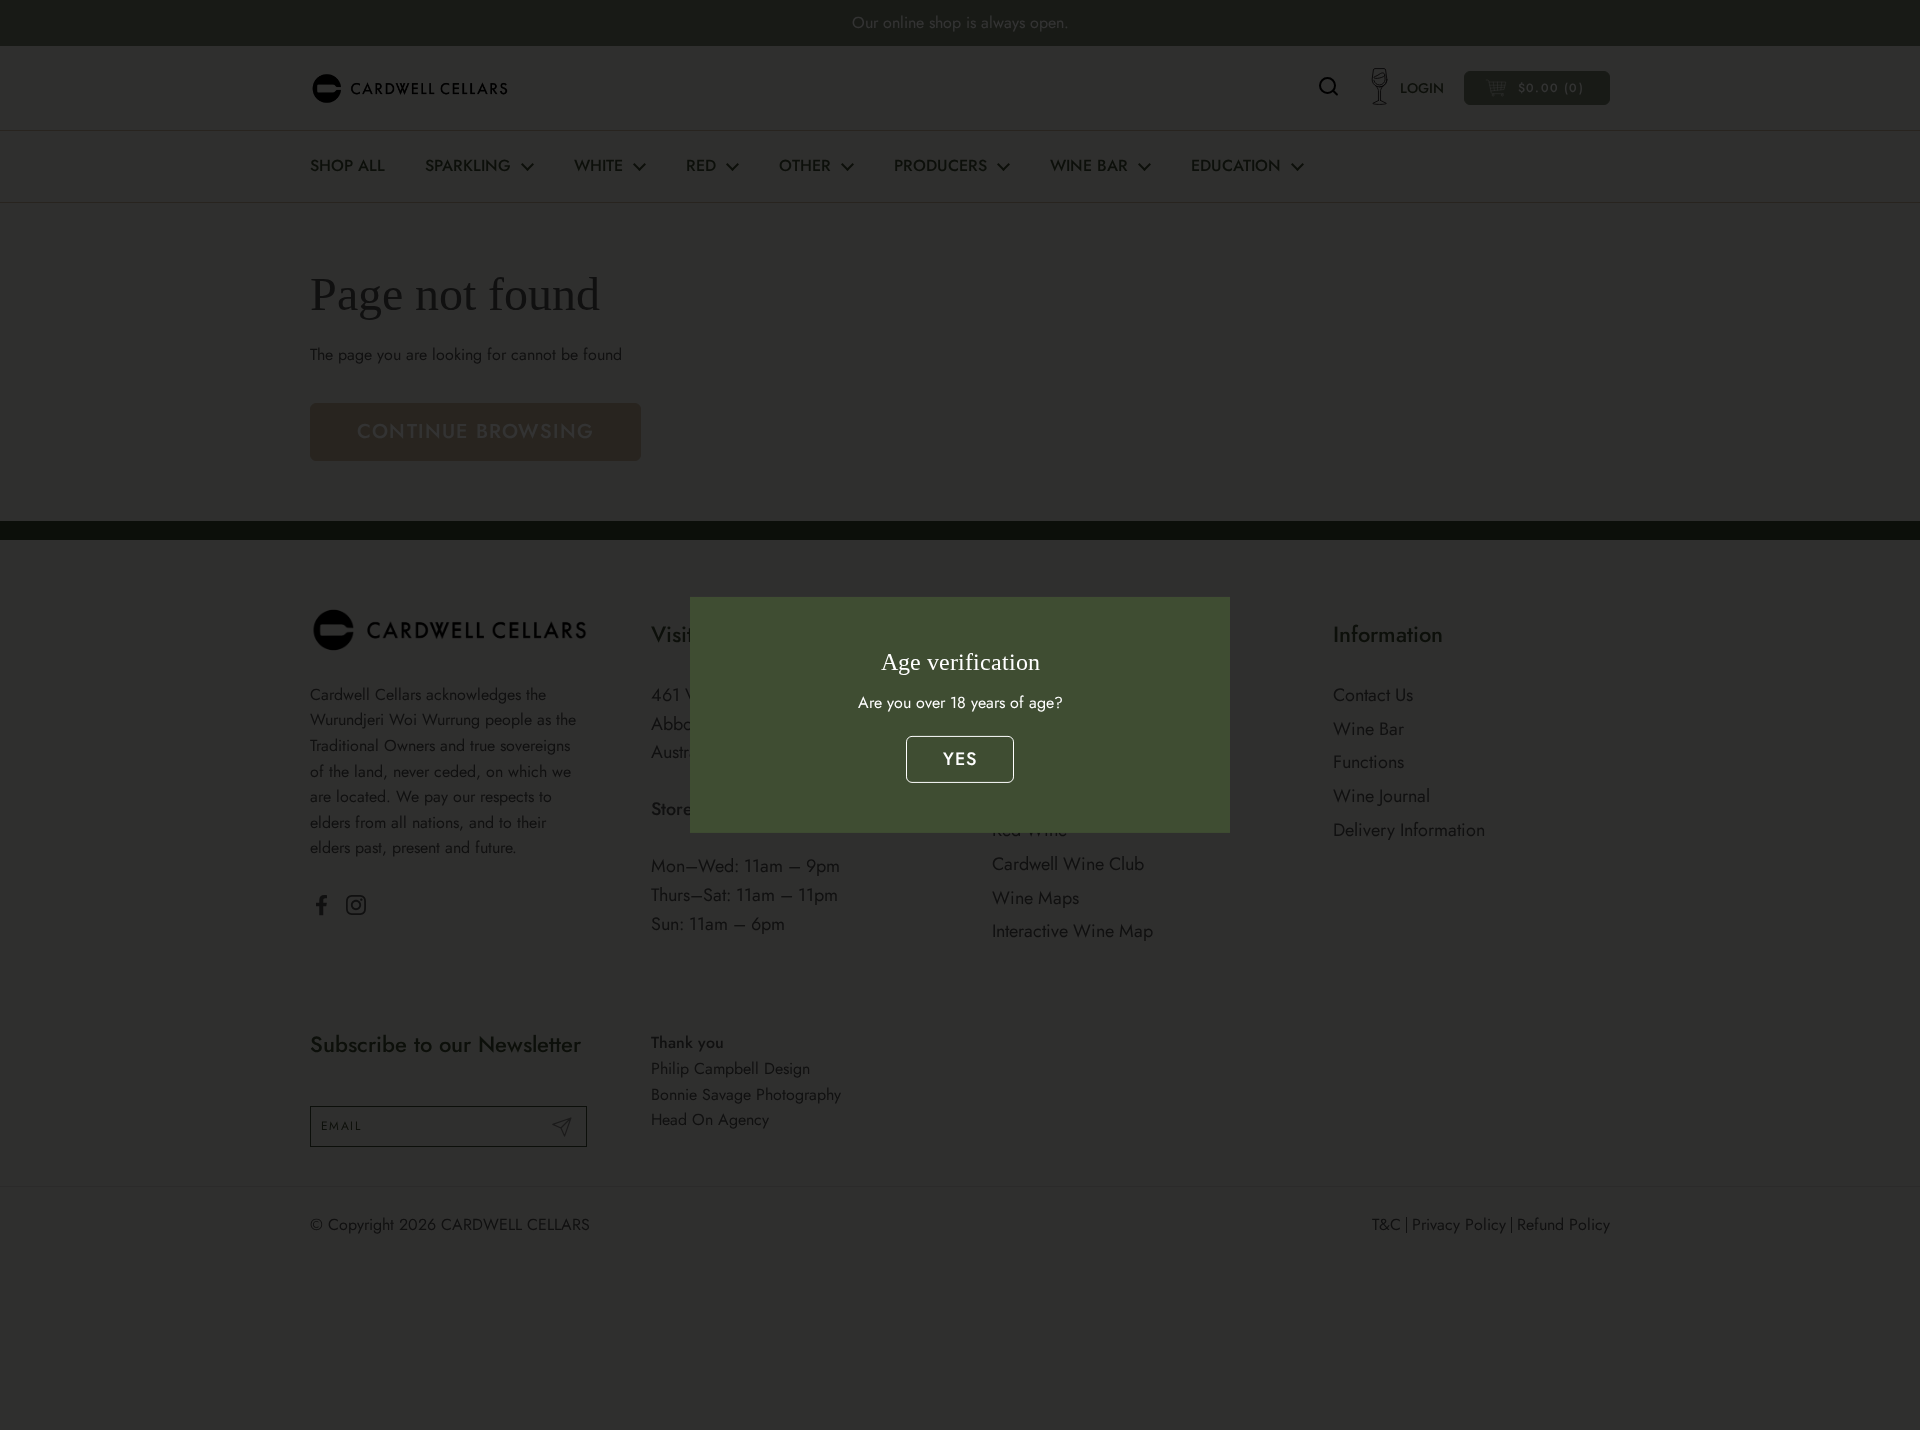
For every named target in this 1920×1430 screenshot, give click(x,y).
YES (960, 759)
